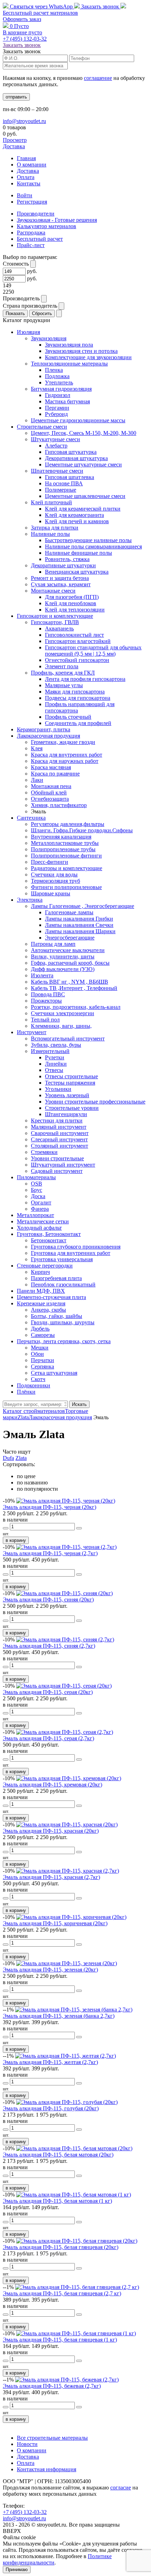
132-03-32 (25, 39)
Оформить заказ (22, 19)
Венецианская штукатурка (77, 572)
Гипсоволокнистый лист (74, 635)
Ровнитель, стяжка (67, 559)
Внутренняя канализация (61, 837)
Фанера (40, 1209)
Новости (27, 2444)
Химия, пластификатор (59, 805)
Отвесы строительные (71, 1076)
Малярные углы (64, 685)
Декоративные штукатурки (63, 565)
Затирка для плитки (55, 528)
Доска (38, 1196)
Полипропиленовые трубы (63, 849)
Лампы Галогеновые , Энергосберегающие (83, 906)
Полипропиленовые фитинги (66, 856)
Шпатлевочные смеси (57, 471)
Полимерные (61, 490)
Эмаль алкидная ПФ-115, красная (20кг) (51, 1831)
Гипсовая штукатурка (71, 452)
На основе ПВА (64, 483)
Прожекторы (46, 1001)
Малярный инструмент (59, 1127)
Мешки (40, 1348)
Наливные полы (50, 534)
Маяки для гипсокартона (75, 692)
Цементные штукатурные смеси (83, 464)
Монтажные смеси (53, 591)
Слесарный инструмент (59, 1139)
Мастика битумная (67, 401)
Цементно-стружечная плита (51, 1297)
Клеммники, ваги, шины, (61, 1026)
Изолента (42, 975)
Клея (37, 748)
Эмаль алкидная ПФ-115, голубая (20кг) (51, 2108)
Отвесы (54, 1070)
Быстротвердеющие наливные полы (88, 540)
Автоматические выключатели (68, 950)
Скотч (38, 1379)
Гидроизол (58, 395)
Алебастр (56, 446)
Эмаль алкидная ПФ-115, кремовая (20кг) (52, 1785)
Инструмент (32, 1032)
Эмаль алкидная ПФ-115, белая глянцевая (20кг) (61, 2247)
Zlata (21, 1458)
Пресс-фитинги (50, 862)
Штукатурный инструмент (63, 1165)
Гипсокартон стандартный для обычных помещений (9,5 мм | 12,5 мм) (93, 651)
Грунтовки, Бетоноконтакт (49, 1234)
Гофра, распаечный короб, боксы (70, 963)
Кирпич (40, 1272)
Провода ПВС (48, 994)
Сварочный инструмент (60, 1133)
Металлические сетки (43, 1221)
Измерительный (50, 1051)
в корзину (16, 1540)
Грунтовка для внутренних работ (71, 1253)
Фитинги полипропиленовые (66, 887)
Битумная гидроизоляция (61, 389)
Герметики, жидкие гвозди (63, 742)
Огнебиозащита (50, 799)
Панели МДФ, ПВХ (41, 1291)
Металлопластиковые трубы (65, 843)
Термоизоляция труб (55, 881)
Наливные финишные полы (78, 553)
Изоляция (28, 332)
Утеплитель (59, 382)
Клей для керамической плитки (83, 509)
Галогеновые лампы (69, 912)
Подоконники (34, 1385)
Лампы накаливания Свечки (79, 925)
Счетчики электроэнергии (63, 1013)
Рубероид (56, 414)
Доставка (14, 146)
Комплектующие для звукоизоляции (88, 357)
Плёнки (26, 1392)
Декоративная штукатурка (76, 458)
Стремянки (44, 1152)
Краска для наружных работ (65, 761)
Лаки (37, 780)
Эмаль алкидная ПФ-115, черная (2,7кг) (50, 1553)
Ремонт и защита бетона (60, 578)
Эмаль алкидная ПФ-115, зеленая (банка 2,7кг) (59, 2016)
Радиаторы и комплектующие (67, 868)
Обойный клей (49, 792)
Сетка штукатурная (54, 1373)
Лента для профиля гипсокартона (85, 679)
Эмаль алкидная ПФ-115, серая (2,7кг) (48, 1738)
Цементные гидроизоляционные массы (78, 420)
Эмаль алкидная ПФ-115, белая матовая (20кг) (58, 2155)
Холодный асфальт (39, 1228)
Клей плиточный (51, 502)
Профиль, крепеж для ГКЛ (63, 673)
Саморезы (43, 1335)
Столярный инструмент (60, 1146)
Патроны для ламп (53, 944)
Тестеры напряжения (70, 1083)
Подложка (57, 376)
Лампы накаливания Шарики (80, 931)
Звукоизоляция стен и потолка (81, 351)
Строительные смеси (42, 427)
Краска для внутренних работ (67, 755)
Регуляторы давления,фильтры (68, 824)
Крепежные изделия (41, 1303)
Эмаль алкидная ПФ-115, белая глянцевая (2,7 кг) (62, 2293)
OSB (37, 1184)
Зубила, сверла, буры (56, 1045)
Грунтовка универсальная (62, 1259)
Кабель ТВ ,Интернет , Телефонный (74, 988)
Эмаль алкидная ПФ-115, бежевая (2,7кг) (52, 2386)
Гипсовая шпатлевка (70, 477)
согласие (121, 2488)
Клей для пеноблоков (71, 603)
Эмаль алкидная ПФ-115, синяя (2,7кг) (49, 1646)
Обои (37, 1354)
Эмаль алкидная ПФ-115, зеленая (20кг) (50, 1970)
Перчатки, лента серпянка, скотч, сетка (64, 1341)
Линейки (56, 1064)
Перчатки (42, 1360)
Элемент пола (62, 666)
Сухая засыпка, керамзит (61, 584)
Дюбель (40, 1329)
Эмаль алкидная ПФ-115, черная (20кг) (50, 1507)
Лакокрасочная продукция (48, 736)
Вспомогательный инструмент (68, 1038)
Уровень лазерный (67, 1095)
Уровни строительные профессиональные (95, 1102)
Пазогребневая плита (56, 1278)
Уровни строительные (57, 1158)
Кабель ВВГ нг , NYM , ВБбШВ (70, 982)
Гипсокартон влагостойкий (78, 641)
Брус (37, 1190)
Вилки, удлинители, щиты (63, 956)
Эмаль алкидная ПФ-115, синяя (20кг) (48, 1600)
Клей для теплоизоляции (75, 610)
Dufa (8, 1458)
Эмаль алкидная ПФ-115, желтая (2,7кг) (50, 2062)
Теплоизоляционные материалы (69, 364)
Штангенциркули (66, 1114)
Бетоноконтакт (49, 1240)
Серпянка (42, 1366)
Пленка (54, 370)
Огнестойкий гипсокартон (77, 660)
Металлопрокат (35, 1215)
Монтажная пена (51, 786)
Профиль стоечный (68, 717)
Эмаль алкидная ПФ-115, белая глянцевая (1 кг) (60, 2340)
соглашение (98, 78)
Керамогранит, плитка (44, 729)
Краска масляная (51, 767)
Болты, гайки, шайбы (57, 1316)
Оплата (26, 177)
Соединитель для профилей (78, 723)
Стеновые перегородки (45, 1266)
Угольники (58, 1089)
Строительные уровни (72, 1108)
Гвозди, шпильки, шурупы (63, 1322)
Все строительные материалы (52, 2438)
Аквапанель (59, 628)
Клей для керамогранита (74, 515)
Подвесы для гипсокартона (78, 698)
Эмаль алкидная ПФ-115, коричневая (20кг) (55, 1923)
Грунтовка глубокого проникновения (76, 1247)
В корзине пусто (22, 32)
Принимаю (17, 2570)
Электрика (30, 900)
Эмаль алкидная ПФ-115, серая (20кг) (48, 1692)
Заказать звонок (100, 6)
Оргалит (41, 1202)
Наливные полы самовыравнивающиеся (93, 546)
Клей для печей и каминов (77, 521)
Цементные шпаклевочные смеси (85, 496)
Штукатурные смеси (55, 439)
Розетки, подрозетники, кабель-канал (76, 1007)
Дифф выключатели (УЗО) (63, 969)
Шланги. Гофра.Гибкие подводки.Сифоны (82, 830)
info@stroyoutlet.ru (24, 121)
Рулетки (55, 1057)
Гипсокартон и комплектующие (55, 616)
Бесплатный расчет (40, 13)
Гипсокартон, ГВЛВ (55, 622)
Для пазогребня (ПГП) (72, 597)
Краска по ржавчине (55, 774)
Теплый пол (45, 1020)
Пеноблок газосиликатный (63, 1284)
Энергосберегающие (70, 938)
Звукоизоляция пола (69, 345)
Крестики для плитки (57, 1120)
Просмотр (15, 140)
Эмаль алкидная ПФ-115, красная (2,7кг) (51, 1877)
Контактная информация (47, 2469)
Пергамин (57, 408)
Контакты (29, 183)
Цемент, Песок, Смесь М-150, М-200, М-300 (84, 433)
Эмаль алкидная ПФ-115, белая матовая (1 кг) (57, 2201)
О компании (32, 165)
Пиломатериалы (36, 1177)
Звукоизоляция (49, 338)
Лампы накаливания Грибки (79, 919)
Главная (26, 158)
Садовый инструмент (57, 1171)
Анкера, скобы (48, 1310)
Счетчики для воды (54, 874)
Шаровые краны (51, 893)
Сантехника (31, 818)
